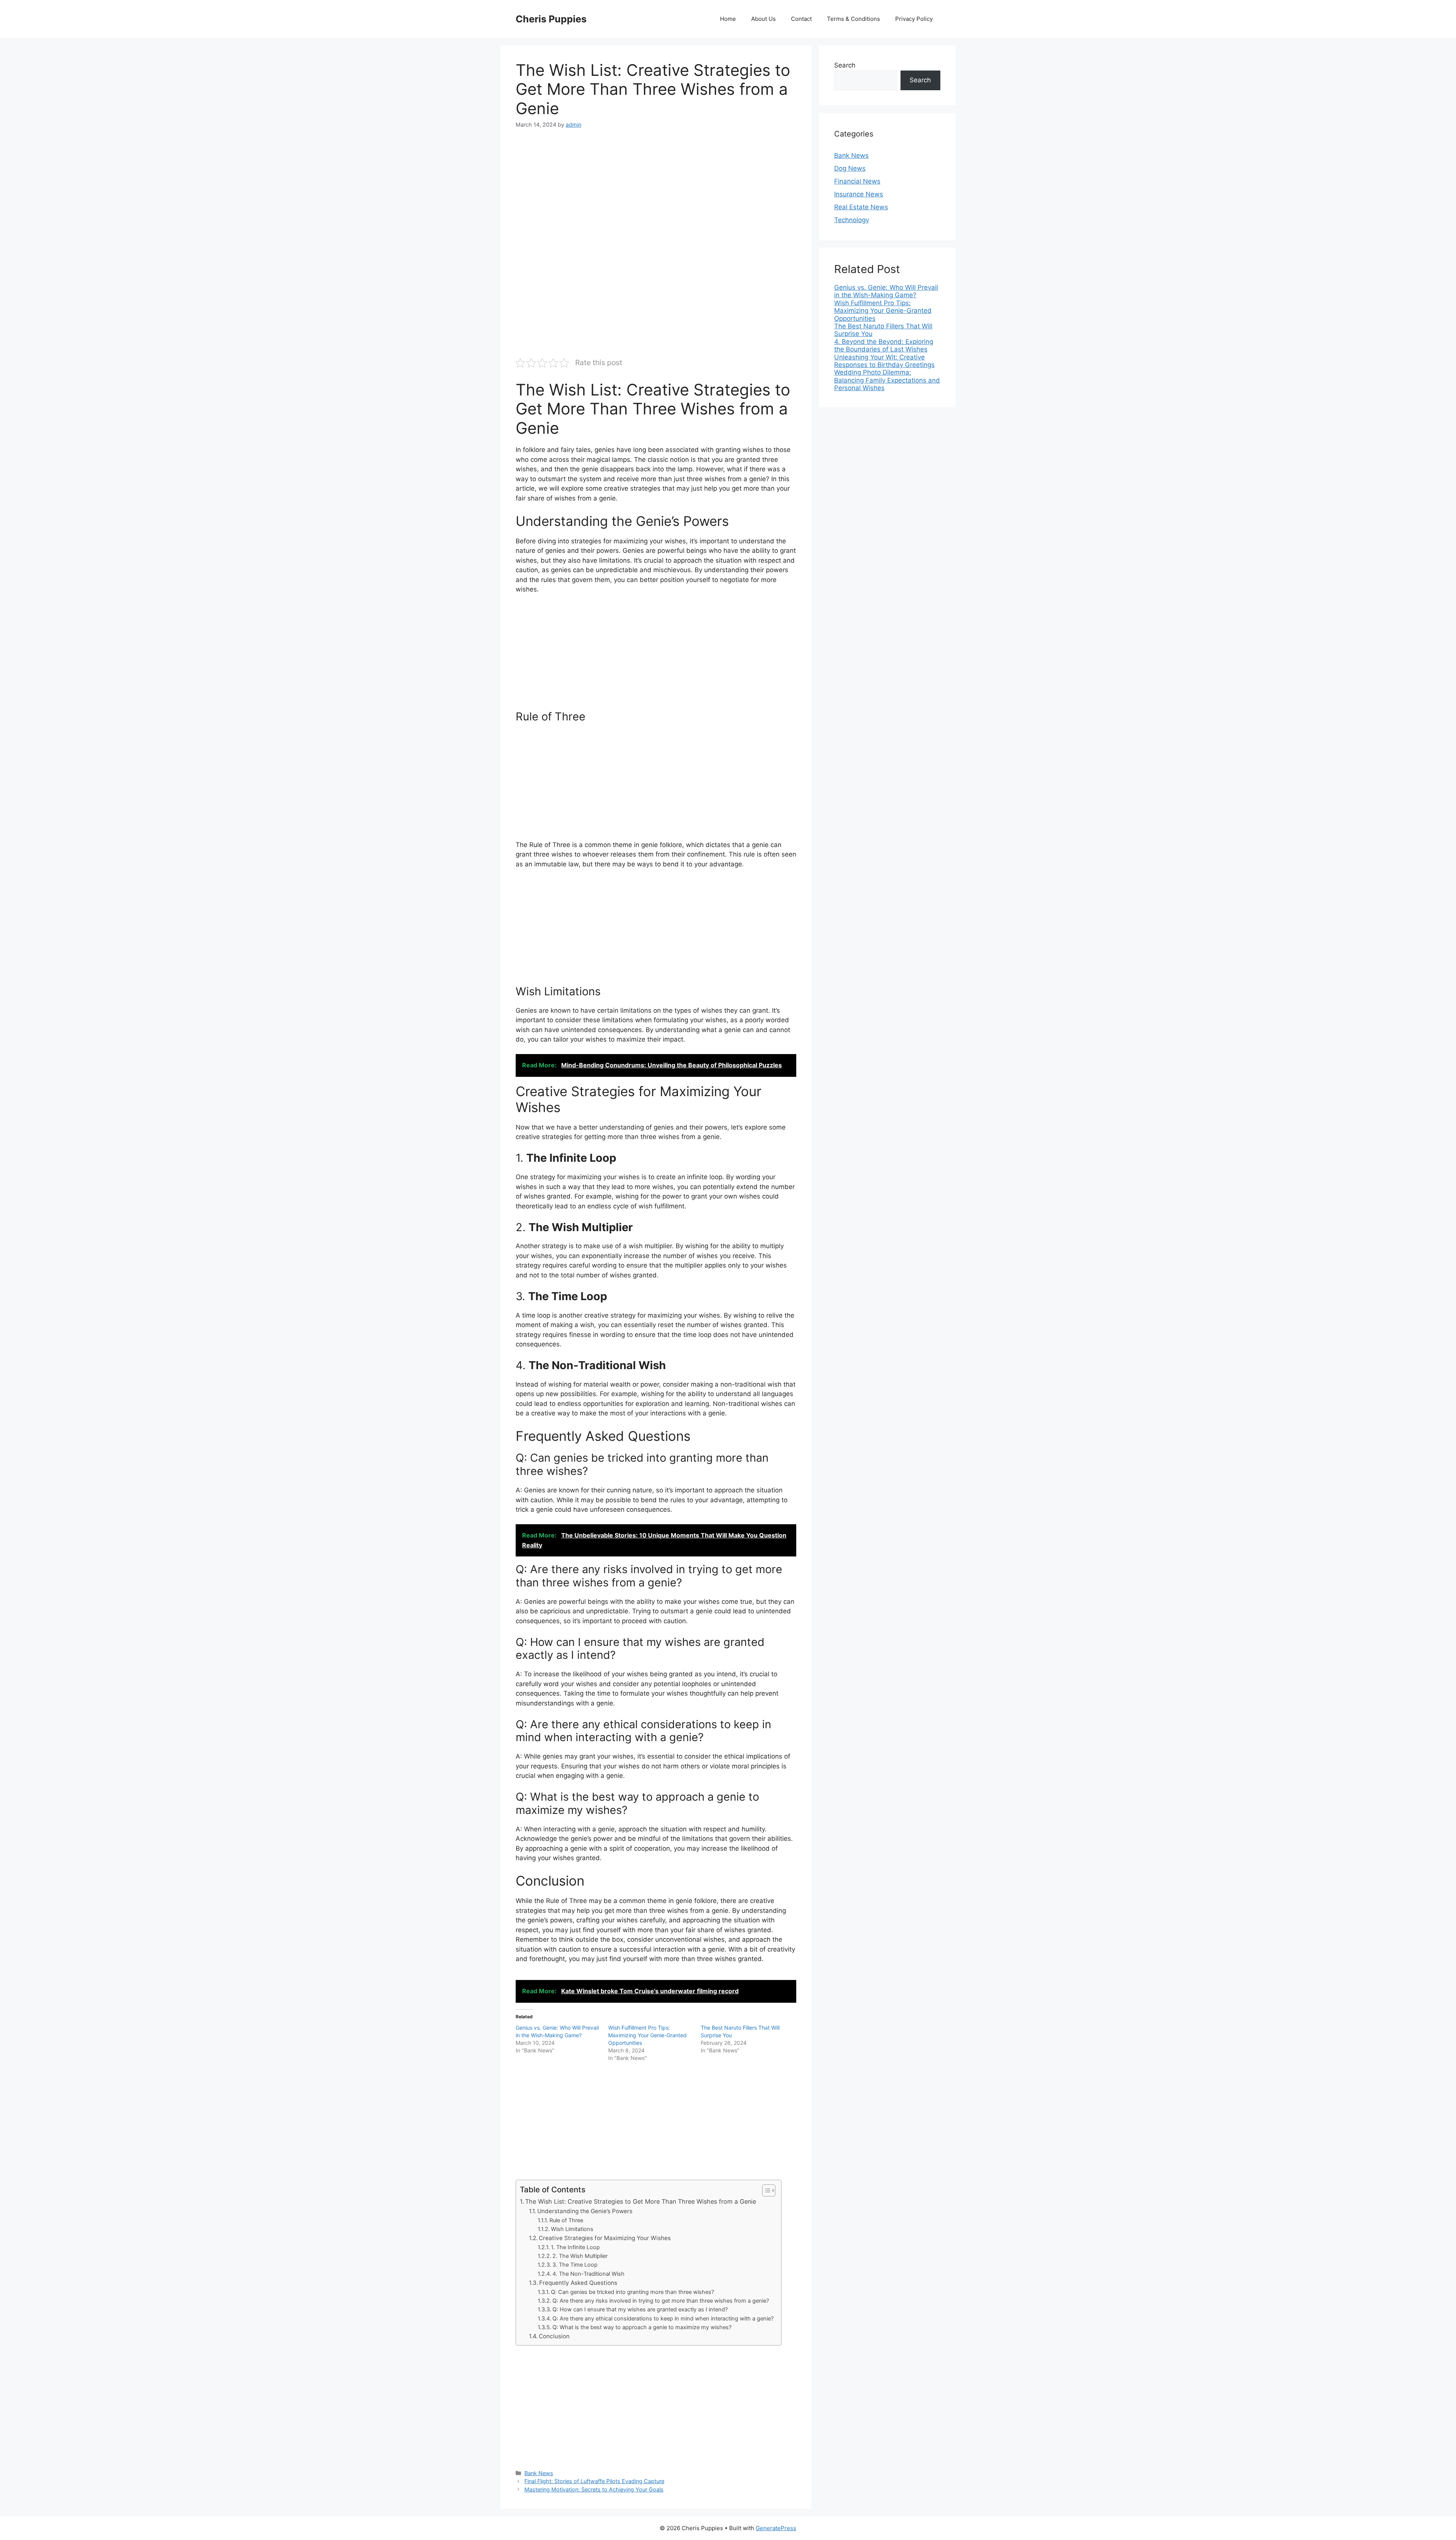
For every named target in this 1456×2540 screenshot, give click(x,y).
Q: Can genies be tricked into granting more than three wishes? (632, 2292)
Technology (852, 220)
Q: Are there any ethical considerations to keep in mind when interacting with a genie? (663, 2319)
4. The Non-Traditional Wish (588, 2274)
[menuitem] (887, 291)
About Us (763, 19)
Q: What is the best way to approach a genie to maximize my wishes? (642, 2327)
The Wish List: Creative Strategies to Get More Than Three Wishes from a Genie (641, 2201)
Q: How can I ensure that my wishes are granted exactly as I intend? (640, 2309)
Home (728, 19)
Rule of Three (566, 2220)
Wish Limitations (572, 2229)
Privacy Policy (914, 19)
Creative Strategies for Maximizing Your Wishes (605, 2238)
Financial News (857, 181)
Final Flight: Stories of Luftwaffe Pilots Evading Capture (594, 2481)
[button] (765, 2190)
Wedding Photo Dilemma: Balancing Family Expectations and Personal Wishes (887, 380)
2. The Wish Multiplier (580, 2256)
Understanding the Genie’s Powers (585, 2211)
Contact (801, 19)
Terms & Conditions (854, 19)
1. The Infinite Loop (575, 2247)
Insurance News (859, 194)
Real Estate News (861, 207)
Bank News (539, 2473)
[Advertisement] (656, 195)
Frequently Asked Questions (578, 2283)
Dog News (850, 168)
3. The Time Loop (575, 2265)
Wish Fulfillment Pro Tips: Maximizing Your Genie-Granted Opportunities (647, 2035)
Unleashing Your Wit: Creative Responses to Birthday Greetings (884, 361)
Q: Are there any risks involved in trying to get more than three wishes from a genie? (661, 2301)
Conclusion (554, 2336)
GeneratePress (776, 2528)
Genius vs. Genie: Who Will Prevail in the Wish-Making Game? (886, 291)
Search (845, 65)
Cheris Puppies (551, 19)
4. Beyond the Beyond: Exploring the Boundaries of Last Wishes (884, 345)
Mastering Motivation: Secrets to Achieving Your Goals (594, 2489)
